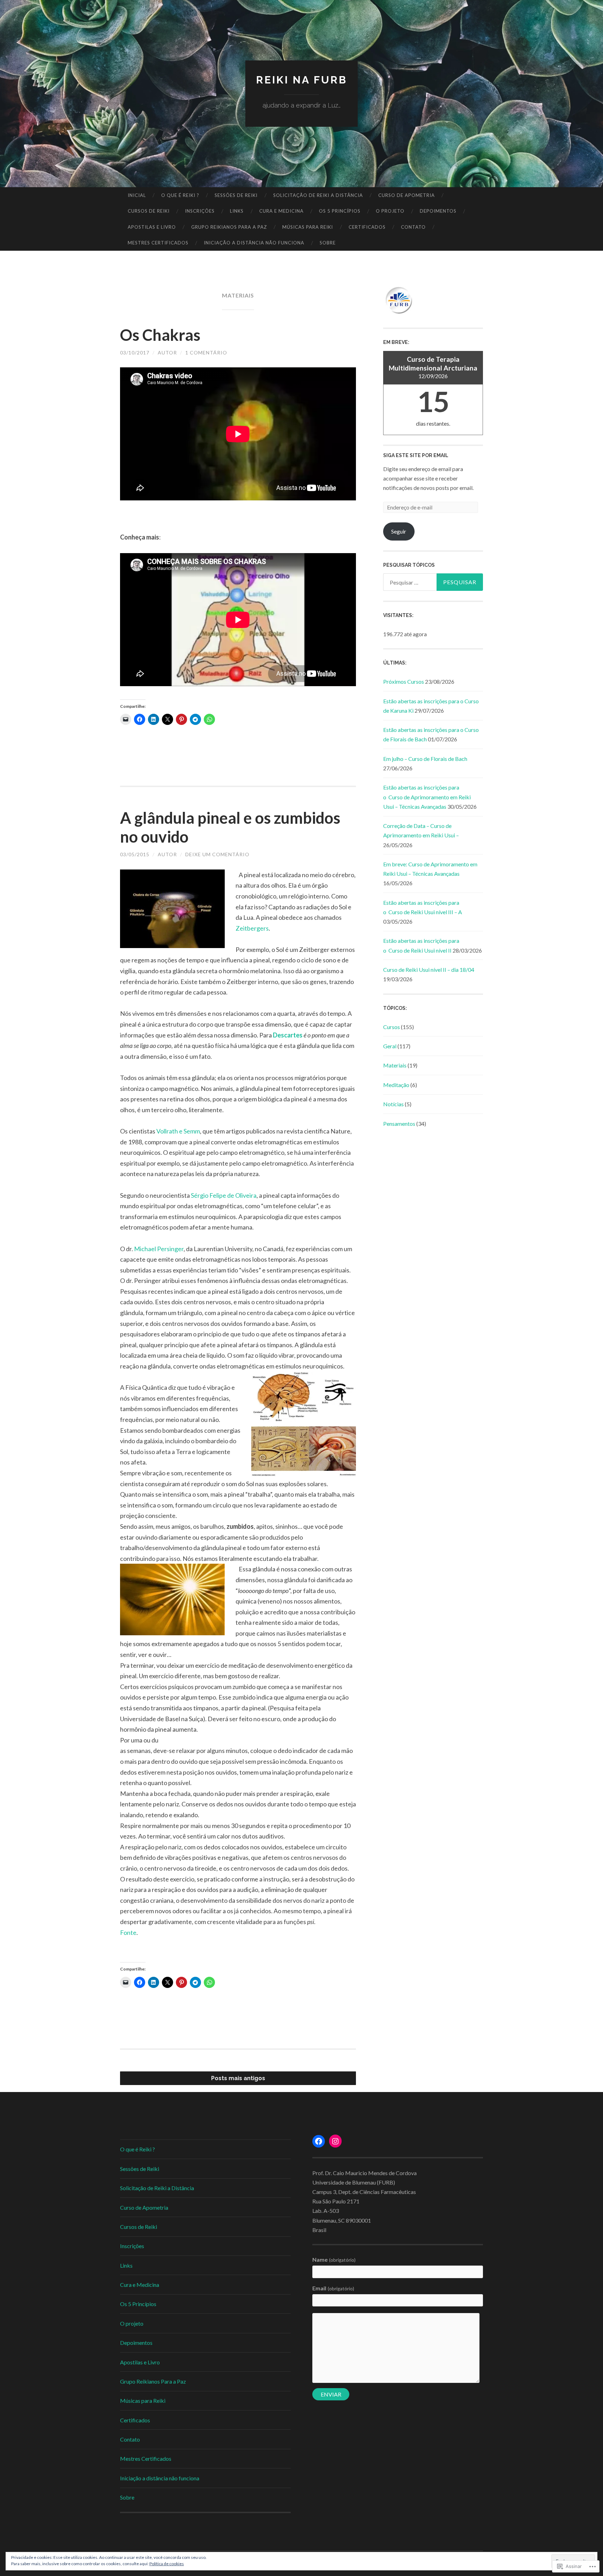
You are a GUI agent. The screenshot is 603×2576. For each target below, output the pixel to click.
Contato (413, 227)
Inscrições (200, 211)
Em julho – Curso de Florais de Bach (425, 759)
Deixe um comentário (217, 854)
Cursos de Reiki (149, 211)
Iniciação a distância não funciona (254, 243)
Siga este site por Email (416, 455)
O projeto (390, 211)
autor (167, 353)
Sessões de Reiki (236, 195)
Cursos (392, 1027)
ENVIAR (331, 2394)
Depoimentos (438, 211)
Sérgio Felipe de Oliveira (224, 1195)
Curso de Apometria (407, 195)
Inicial (137, 195)
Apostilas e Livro (152, 227)
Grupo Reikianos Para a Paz (229, 227)
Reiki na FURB (302, 80)
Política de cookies (167, 2564)
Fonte (128, 1932)
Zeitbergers (252, 928)
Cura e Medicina (281, 211)
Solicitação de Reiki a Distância (318, 195)
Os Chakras (160, 335)
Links (237, 211)
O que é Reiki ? (180, 195)
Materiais (395, 1065)
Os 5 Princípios (340, 211)
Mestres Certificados (158, 243)
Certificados (367, 227)
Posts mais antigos (238, 2078)
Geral (390, 1046)
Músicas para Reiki (308, 227)
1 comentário (206, 353)
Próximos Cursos (404, 681)
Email (333, 2288)
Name (334, 2259)
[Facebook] (319, 2141)
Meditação (396, 1085)
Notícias (393, 1104)
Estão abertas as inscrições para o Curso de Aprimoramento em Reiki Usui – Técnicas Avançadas (427, 797)
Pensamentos (399, 1124)
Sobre (328, 243)
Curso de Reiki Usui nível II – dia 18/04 (429, 970)
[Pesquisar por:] (433, 582)
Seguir (399, 531)
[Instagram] (335, 2141)
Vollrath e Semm (178, 1131)
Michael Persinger (159, 1249)
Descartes (288, 1035)
